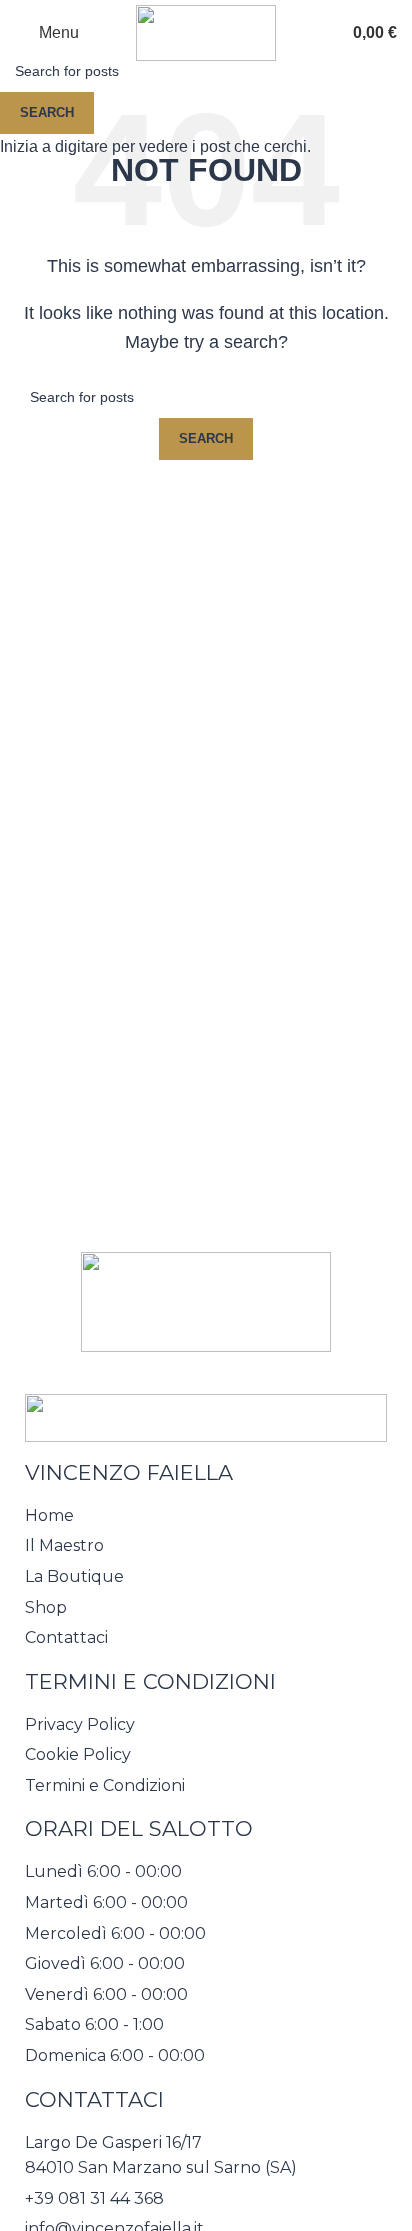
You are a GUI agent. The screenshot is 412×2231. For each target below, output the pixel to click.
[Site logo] (206, 31)
